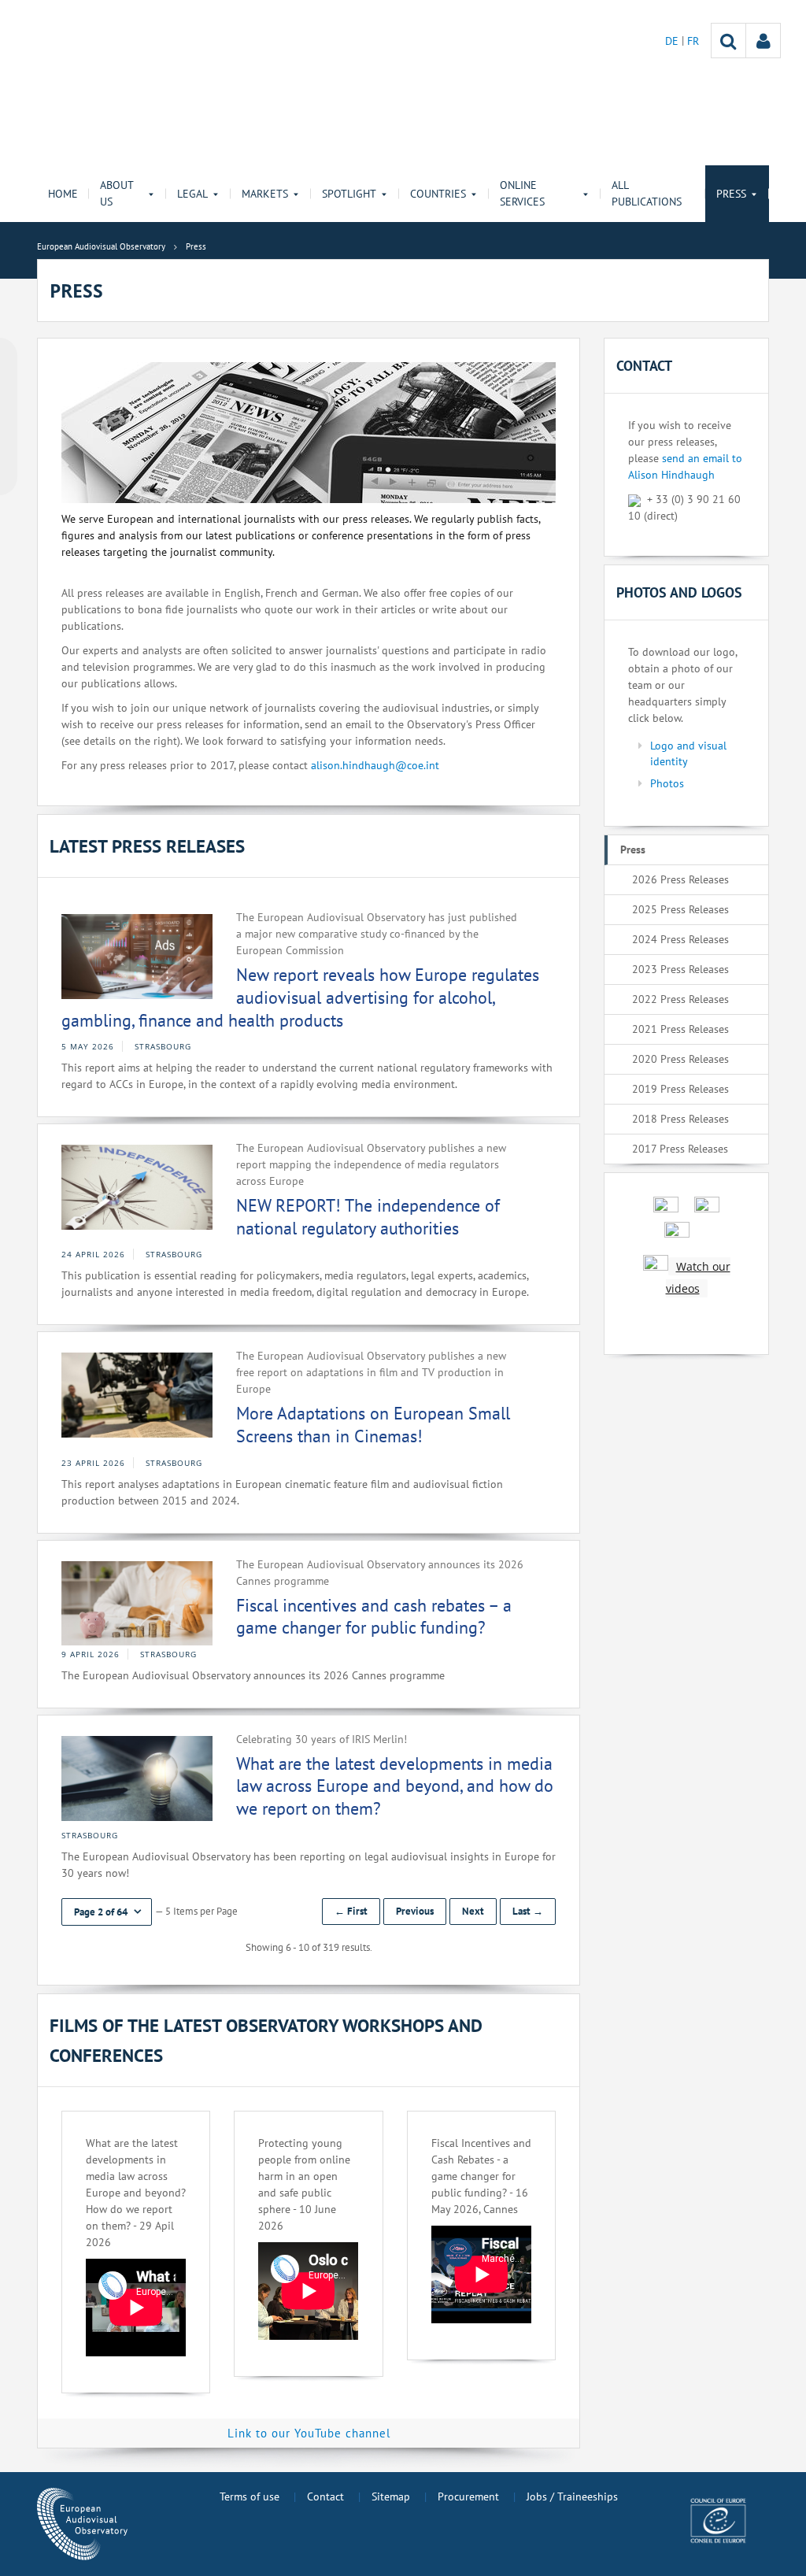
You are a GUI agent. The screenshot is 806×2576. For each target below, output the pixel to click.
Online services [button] (522, 193)
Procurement (468, 2496)
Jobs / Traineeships (572, 2496)
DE (673, 41)
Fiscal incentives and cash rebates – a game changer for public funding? (374, 1617)
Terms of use (250, 2496)
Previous (415, 1911)
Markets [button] (265, 194)
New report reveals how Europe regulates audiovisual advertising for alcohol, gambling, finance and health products (300, 997)
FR (693, 41)
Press (633, 849)
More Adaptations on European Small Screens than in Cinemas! (373, 1425)
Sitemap (391, 2496)
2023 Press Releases (680, 969)
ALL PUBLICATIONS (647, 193)
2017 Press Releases (680, 1149)
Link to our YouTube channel (309, 2433)
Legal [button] (192, 194)
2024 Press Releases (680, 939)
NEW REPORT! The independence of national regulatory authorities (368, 1217)
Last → (528, 1911)
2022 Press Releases (680, 999)
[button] (107, 1912)
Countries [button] (438, 194)
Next (473, 1911)
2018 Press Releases (680, 1119)
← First (351, 1911)
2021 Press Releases (680, 1029)
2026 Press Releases (680, 879)
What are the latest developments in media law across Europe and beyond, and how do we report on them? (395, 1786)
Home (63, 194)
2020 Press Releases (680, 1059)
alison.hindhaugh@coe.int (375, 765)
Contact (325, 2496)
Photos (667, 783)
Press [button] (731, 194)
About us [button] (116, 193)
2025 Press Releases (680, 909)
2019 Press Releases (680, 1089)
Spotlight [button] (349, 194)
